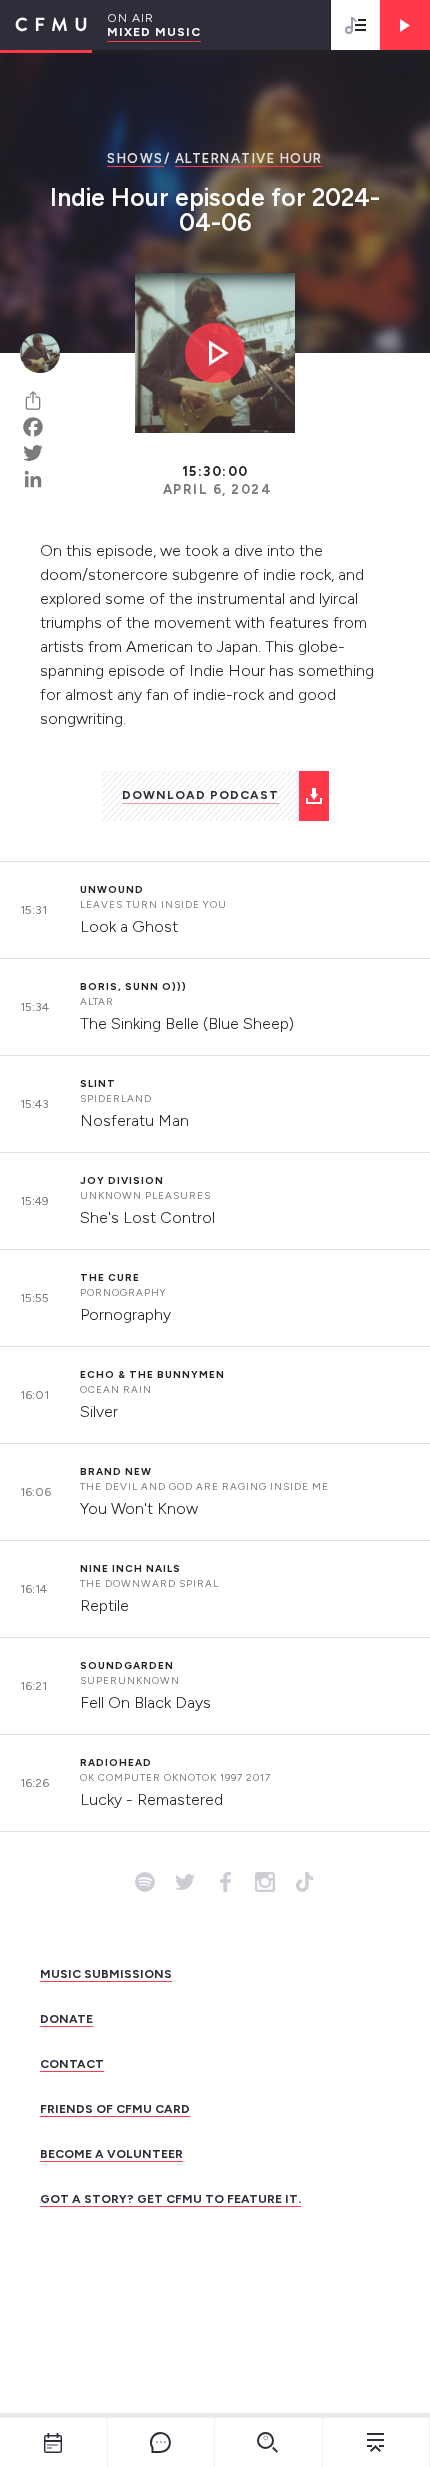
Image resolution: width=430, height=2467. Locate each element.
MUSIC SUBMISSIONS (106, 1974)
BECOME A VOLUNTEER (111, 2154)
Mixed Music (154, 32)
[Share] (40, 401)
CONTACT (72, 2064)
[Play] (405, 25)
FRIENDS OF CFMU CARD (115, 2109)
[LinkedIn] (40, 479)
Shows (135, 158)
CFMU (43, 25)
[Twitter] (40, 453)
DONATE (66, 2019)
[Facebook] (40, 427)
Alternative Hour (249, 158)
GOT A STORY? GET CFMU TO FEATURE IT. (170, 2199)
